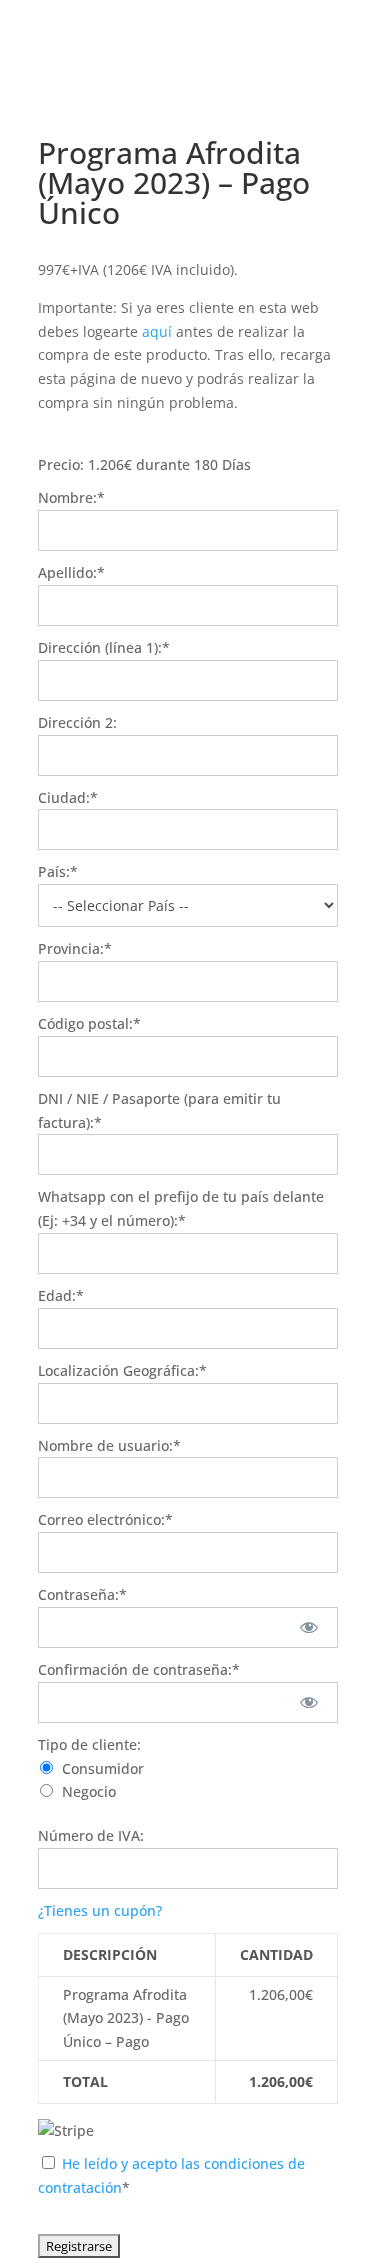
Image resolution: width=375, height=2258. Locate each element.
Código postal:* (89, 1023)
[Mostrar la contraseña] (308, 1627)
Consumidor (103, 1768)
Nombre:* (71, 497)
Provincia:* (75, 948)
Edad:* (61, 1295)
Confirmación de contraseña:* (139, 1669)
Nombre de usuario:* (109, 1445)
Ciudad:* (68, 797)
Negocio (89, 1791)
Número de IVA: (91, 1835)
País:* (58, 871)
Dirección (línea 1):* (104, 647)
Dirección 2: (77, 722)
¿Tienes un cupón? (100, 1910)
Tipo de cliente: (89, 1744)
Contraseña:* (82, 1594)
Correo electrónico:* (105, 1519)
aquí (157, 331)
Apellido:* (71, 572)
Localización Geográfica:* (122, 1370)
